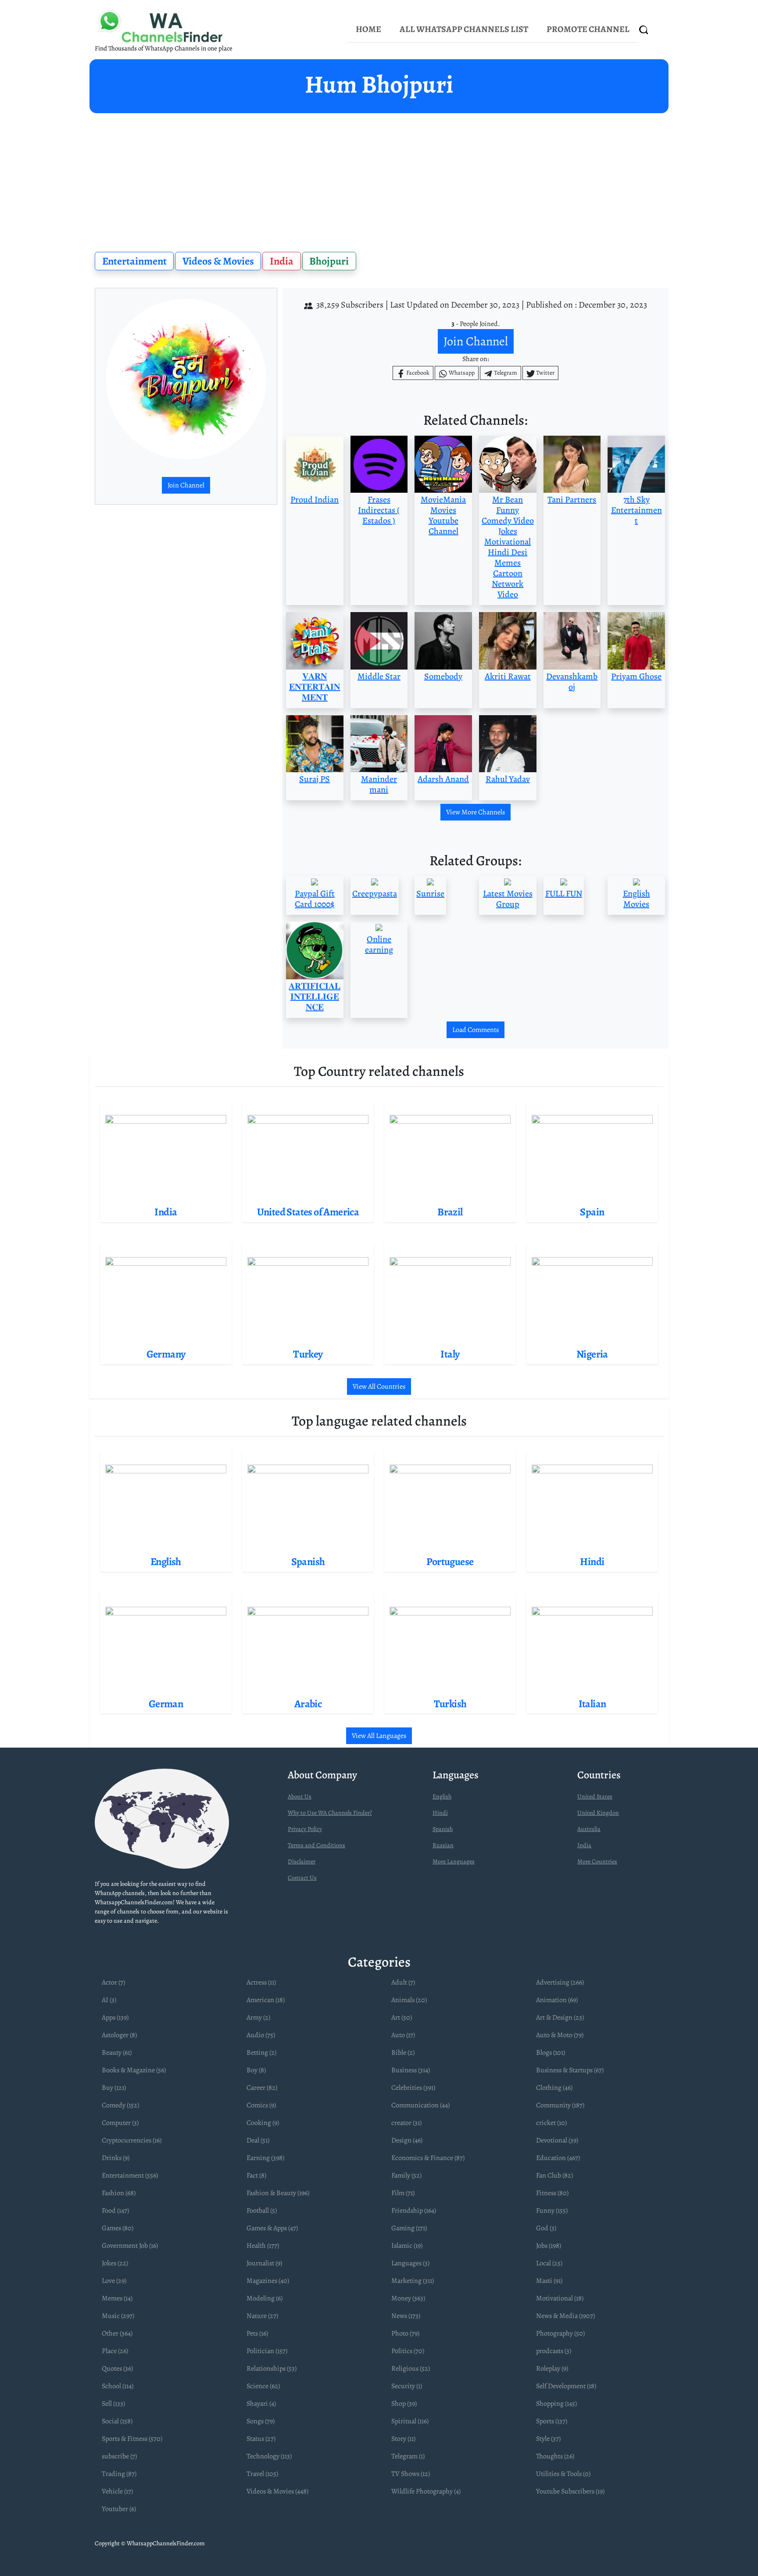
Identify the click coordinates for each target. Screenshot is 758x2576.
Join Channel (186, 485)
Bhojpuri (329, 261)
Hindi (440, 1813)
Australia (589, 1829)
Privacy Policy (305, 1829)
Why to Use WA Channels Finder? (330, 1813)
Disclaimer (302, 1861)
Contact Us (302, 1878)
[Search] (644, 30)
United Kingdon (598, 1813)
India (282, 261)
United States (595, 1797)
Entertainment (134, 261)
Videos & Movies (218, 261)
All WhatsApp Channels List (464, 29)
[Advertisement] (379, 179)
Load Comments (476, 1030)
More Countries (597, 1861)
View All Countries (379, 1387)
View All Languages (379, 1736)
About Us (300, 1797)
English (442, 1797)
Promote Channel (588, 29)
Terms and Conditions (316, 1845)
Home (368, 29)
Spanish (443, 1829)
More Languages (454, 1861)
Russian (443, 1845)
